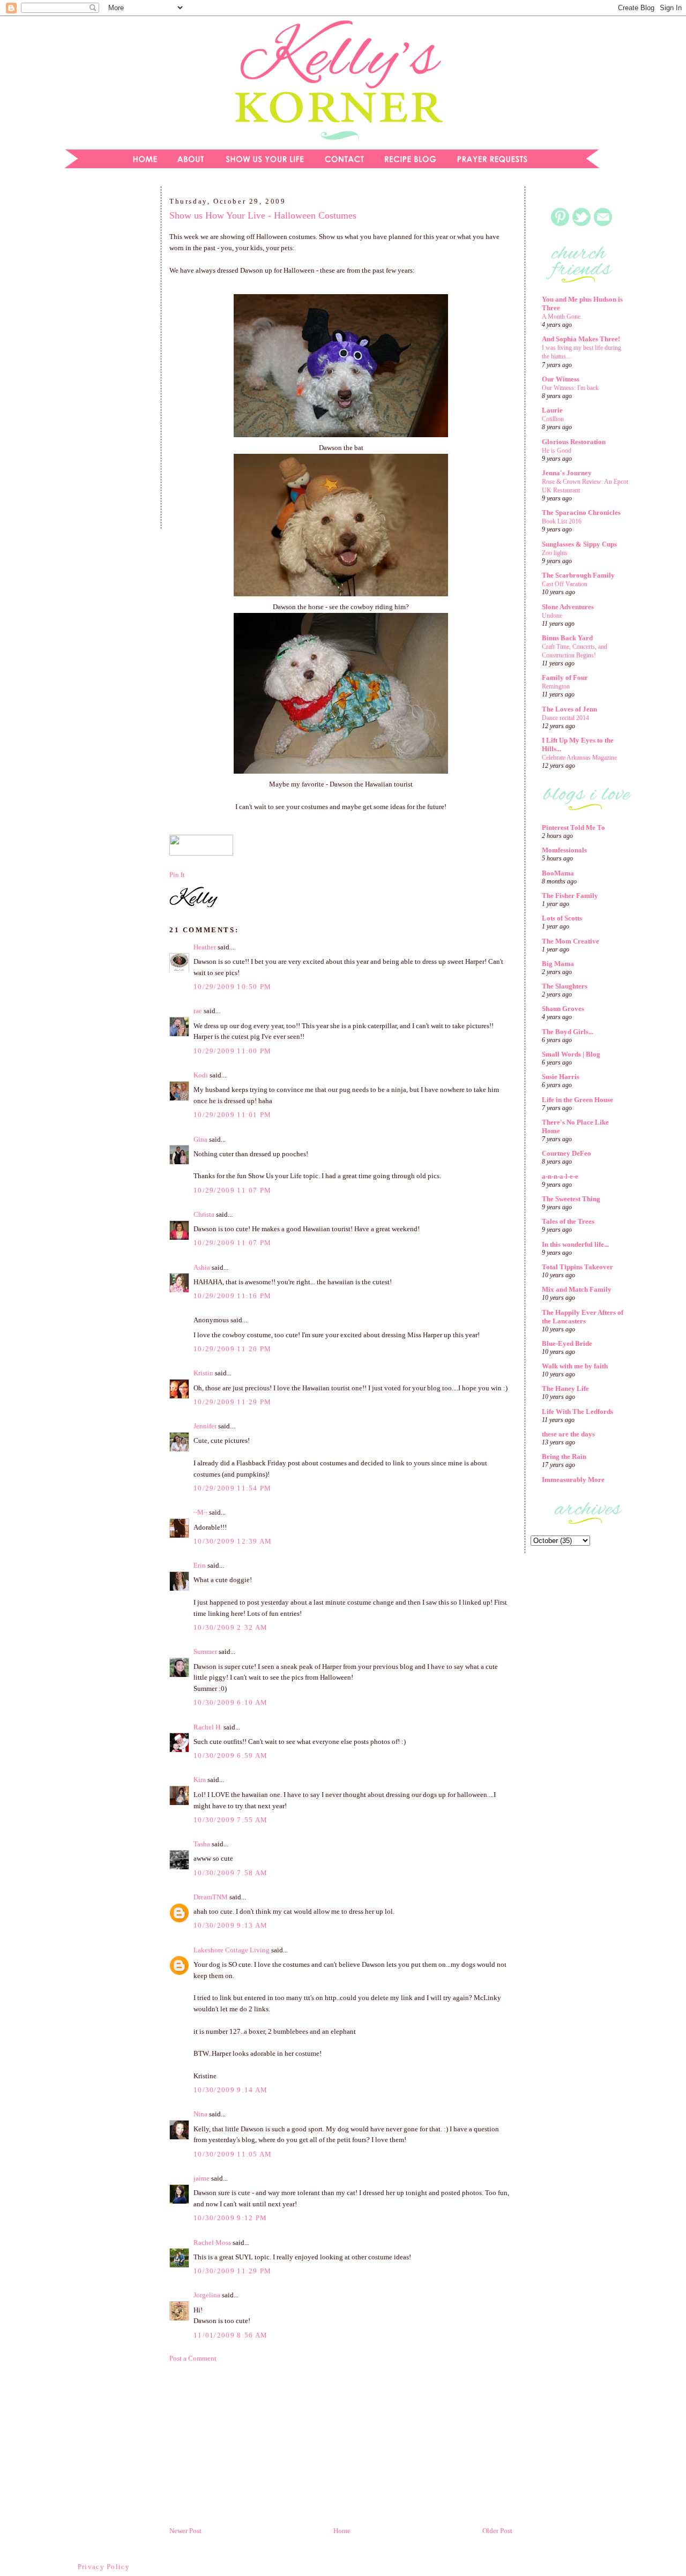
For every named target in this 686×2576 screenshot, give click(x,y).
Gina (200, 1139)
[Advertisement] (105, 361)
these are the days (568, 1434)
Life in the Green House (577, 1100)
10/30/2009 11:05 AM (233, 2154)
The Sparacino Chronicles (581, 512)
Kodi (201, 1075)
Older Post (497, 2531)
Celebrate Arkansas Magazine (579, 758)
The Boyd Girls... (568, 1032)
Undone (552, 616)
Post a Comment (193, 2358)
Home (342, 2531)
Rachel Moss (212, 2242)
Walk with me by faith (575, 1366)
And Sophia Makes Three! (581, 339)
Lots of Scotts (562, 918)
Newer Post (185, 2531)
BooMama (558, 873)
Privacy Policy (104, 2567)
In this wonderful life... (575, 1244)
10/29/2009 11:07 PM (233, 1190)
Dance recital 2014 (565, 718)
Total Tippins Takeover (577, 1267)
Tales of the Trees (568, 1221)
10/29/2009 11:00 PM (233, 1051)
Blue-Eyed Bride (567, 1343)
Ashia (202, 1267)
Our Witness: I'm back (570, 388)
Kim (200, 1780)
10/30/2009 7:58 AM (230, 1873)
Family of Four (565, 677)
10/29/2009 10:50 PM (233, 987)
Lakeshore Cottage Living (232, 1950)
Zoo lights (555, 553)
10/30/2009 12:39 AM (233, 1541)
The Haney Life (565, 1388)
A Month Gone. (562, 317)
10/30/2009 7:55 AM (230, 1820)
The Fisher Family (570, 896)
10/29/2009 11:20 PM (233, 1349)
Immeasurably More (573, 1480)
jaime (202, 2178)
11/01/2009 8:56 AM (230, 2335)
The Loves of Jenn (569, 709)
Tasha (202, 1844)
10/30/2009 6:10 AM (230, 1702)
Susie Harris (561, 1077)
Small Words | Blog (571, 1054)
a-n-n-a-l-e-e (560, 1176)
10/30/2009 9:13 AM (230, 1925)
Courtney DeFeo (566, 1153)
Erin (200, 1565)
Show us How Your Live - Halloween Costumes (263, 215)
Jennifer (205, 1426)
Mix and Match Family (577, 1289)
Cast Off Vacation (565, 584)
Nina (200, 2114)
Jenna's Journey (567, 473)
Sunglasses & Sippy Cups (579, 544)
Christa (204, 1214)
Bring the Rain (564, 1457)
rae (198, 1011)
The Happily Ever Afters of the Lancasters (583, 1317)
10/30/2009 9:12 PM (230, 2218)
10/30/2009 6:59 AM (230, 1755)
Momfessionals (564, 850)
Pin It (177, 875)
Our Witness (561, 379)
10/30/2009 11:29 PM (233, 2271)
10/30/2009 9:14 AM (230, 2090)
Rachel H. (208, 1727)
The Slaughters (565, 986)
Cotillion (553, 419)
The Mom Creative (571, 941)
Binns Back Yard (567, 638)
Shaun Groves (563, 1009)
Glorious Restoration (574, 442)
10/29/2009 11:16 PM (233, 1296)
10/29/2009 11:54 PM (233, 1488)
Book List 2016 (562, 521)
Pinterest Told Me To (573, 828)
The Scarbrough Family (578, 575)
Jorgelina (207, 2295)
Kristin (203, 1373)
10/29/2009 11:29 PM (233, 1402)
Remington (556, 686)
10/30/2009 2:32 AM (230, 1627)
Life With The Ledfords (577, 1411)
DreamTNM (211, 1897)
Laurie (552, 410)
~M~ (200, 1512)
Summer (205, 1652)
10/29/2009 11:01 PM (233, 1115)
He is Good (557, 451)
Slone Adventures (568, 607)
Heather (205, 947)
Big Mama (558, 964)
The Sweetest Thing (571, 1199)
